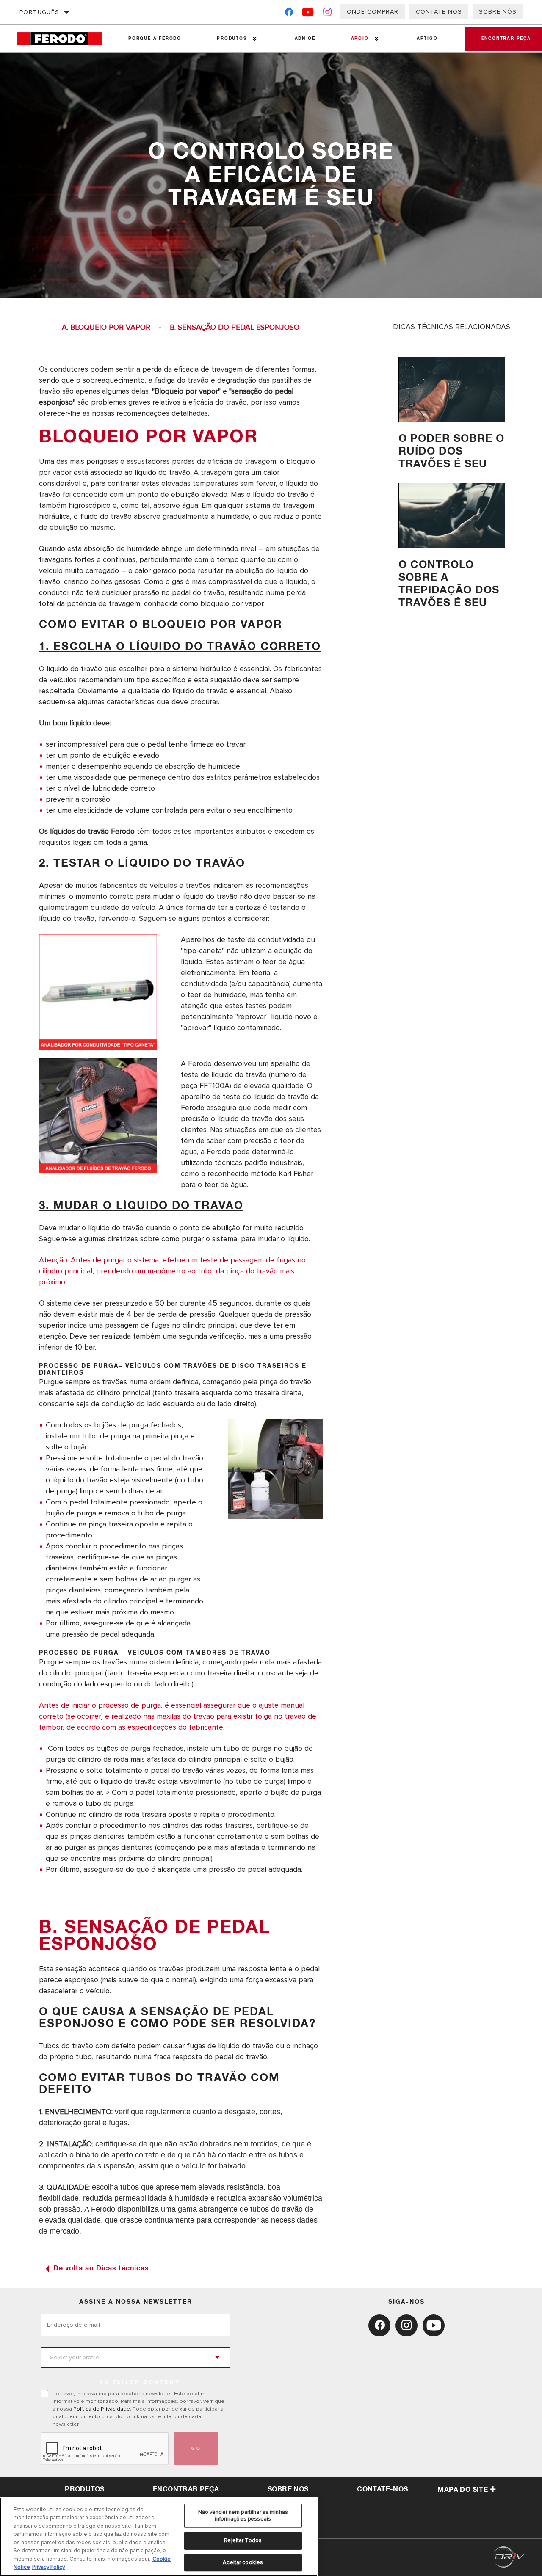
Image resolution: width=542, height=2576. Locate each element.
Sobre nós (498, 12)
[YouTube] (308, 14)
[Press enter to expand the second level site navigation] (255, 39)
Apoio (360, 39)
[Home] (64, 39)
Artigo (427, 39)
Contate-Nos (439, 12)
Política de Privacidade (102, 2409)
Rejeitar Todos (243, 2540)
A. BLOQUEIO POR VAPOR (106, 327)
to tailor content (140, 2383)
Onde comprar (373, 12)
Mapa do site (463, 2490)
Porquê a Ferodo (155, 39)
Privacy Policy (48, 2567)
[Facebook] (289, 14)
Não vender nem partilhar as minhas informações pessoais (243, 2515)
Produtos (232, 39)
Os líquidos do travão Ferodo (87, 831)
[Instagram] (328, 14)
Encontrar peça (186, 2489)
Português (40, 12)
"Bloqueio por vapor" (186, 391)
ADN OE (305, 39)
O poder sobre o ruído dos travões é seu (451, 451)
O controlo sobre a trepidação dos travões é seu (449, 584)
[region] (159, 2537)
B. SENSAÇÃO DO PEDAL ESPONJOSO (235, 327)
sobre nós (288, 2489)
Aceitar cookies (243, 2562)
